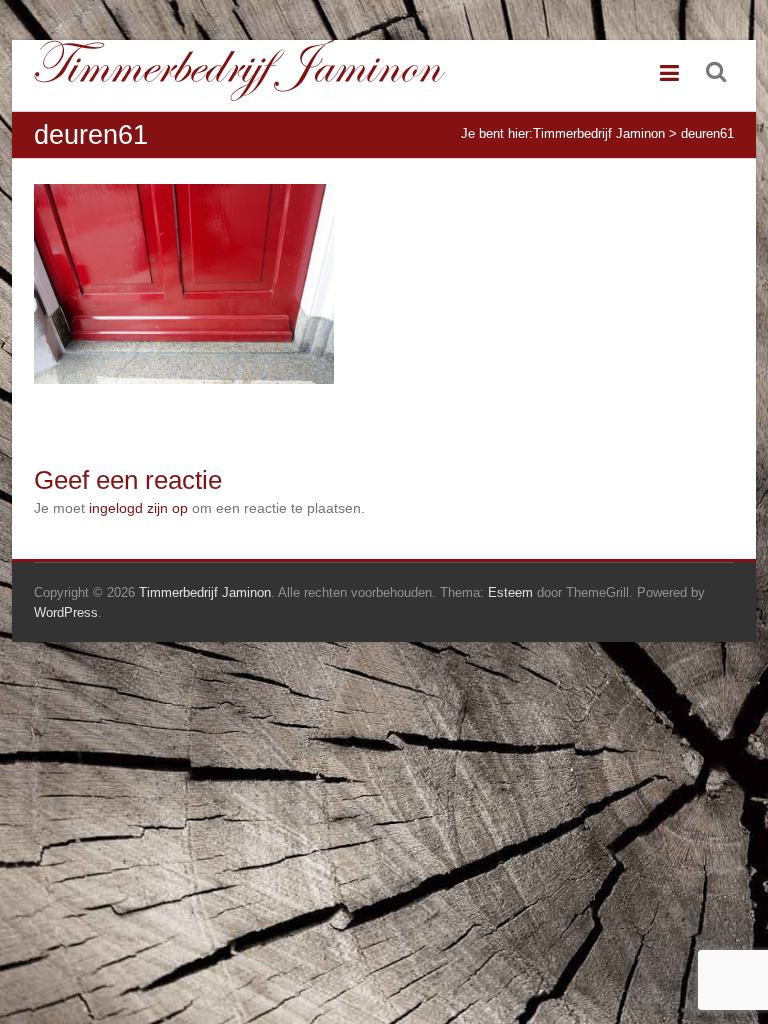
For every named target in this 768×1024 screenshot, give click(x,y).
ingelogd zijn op (138, 508)
